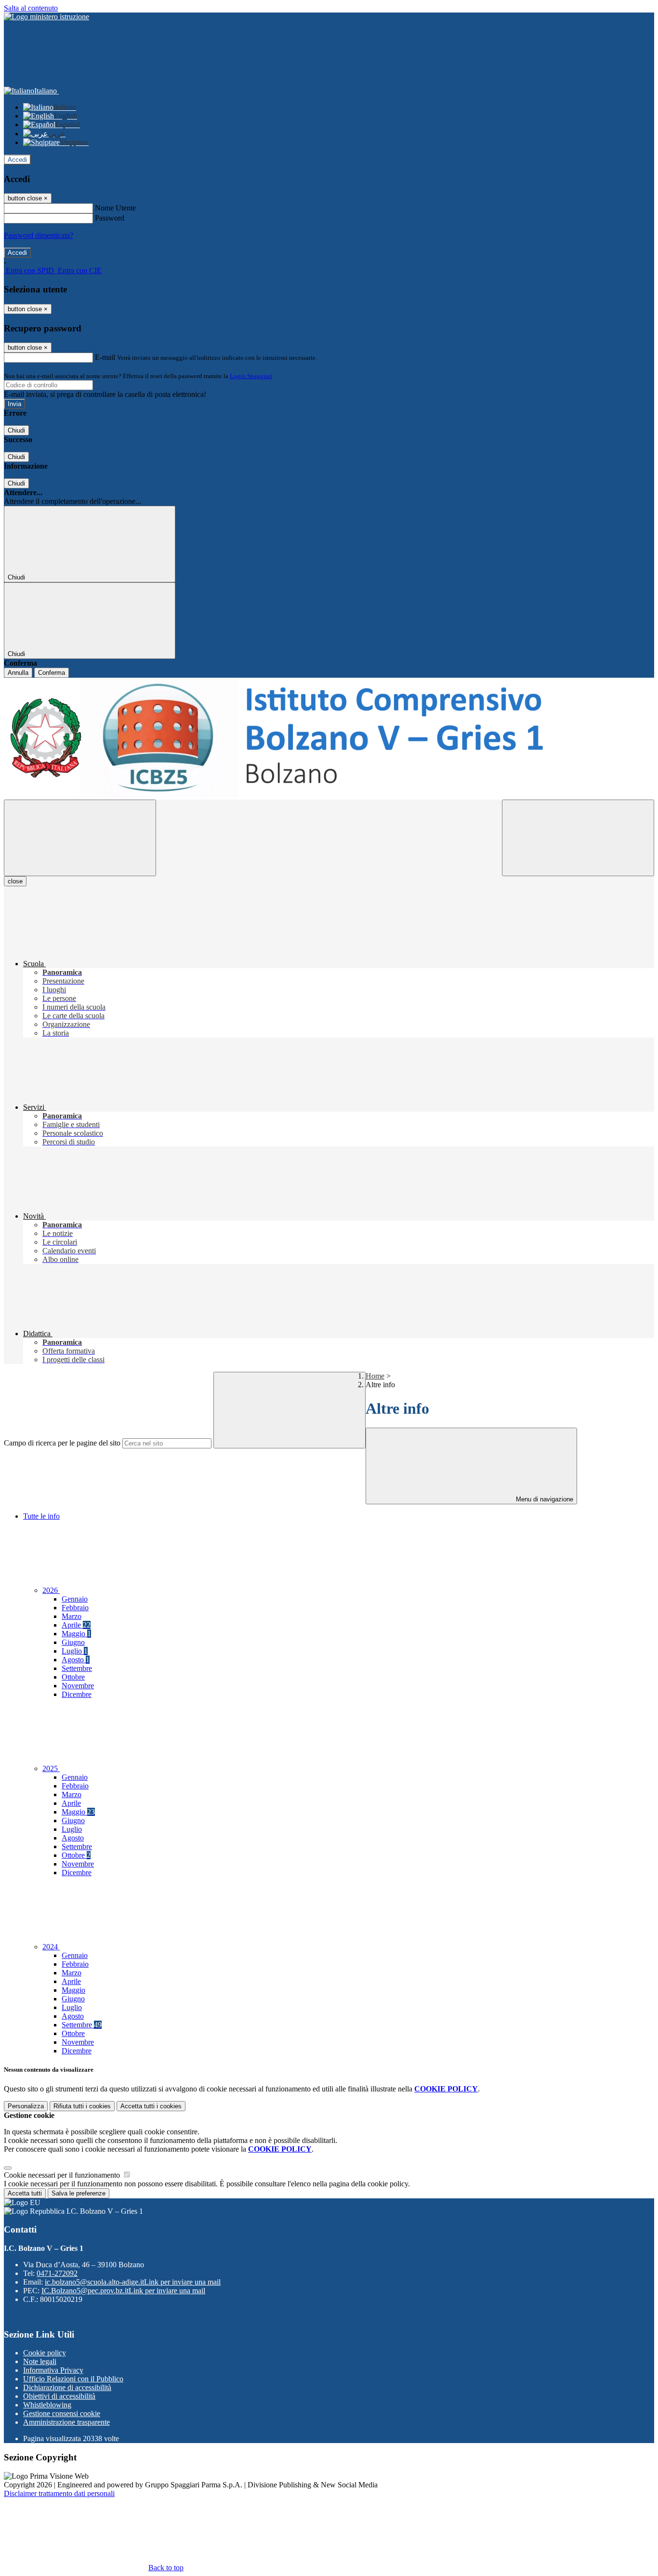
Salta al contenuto (31, 8)
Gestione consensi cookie (62, 2413)
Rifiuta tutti (82, 2106)
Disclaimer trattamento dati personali (59, 2493)
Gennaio (75, 1599)
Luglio (75, 1651)
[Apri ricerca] (578, 838)
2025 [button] (51, 1768)
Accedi (17, 160)
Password (110, 218)
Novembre (78, 1686)
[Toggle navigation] (80, 838)
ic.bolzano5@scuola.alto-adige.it (133, 2282)
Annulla (18, 673)
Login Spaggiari (251, 376)
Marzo (72, 1616)
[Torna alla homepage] (329, 739)
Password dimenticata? (39, 235)
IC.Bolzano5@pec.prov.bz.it (123, 2291)
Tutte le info (41, 1516)
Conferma (52, 673)
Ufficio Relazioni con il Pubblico (73, 2379)
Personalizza (26, 2106)
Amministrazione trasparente (66, 2422)
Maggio (76, 1634)
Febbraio (75, 1608)
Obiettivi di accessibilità (59, 2396)
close (15, 881)
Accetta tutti (151, 2106)
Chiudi (16, 430)
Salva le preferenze (79, 2193)
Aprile (76, 1625)
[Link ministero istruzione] (46, 17)
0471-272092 (57, 2273)
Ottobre (73, 1677)
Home (375, 1376)
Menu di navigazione (544, 1499)
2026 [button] (51, 1590)
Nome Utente (115, 208)
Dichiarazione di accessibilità (67, 2387)
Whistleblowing (47, 2405)
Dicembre (77, 1694)
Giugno (73, 1642)
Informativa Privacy (53, 2370)
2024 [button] (51, 1947)
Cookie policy (45, 2353)
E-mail (105, 357)
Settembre (77, 1668)
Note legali (40, 2361)
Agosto (76, 1660)
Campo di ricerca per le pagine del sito (62, 1443)
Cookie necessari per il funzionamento (63, 2175)
